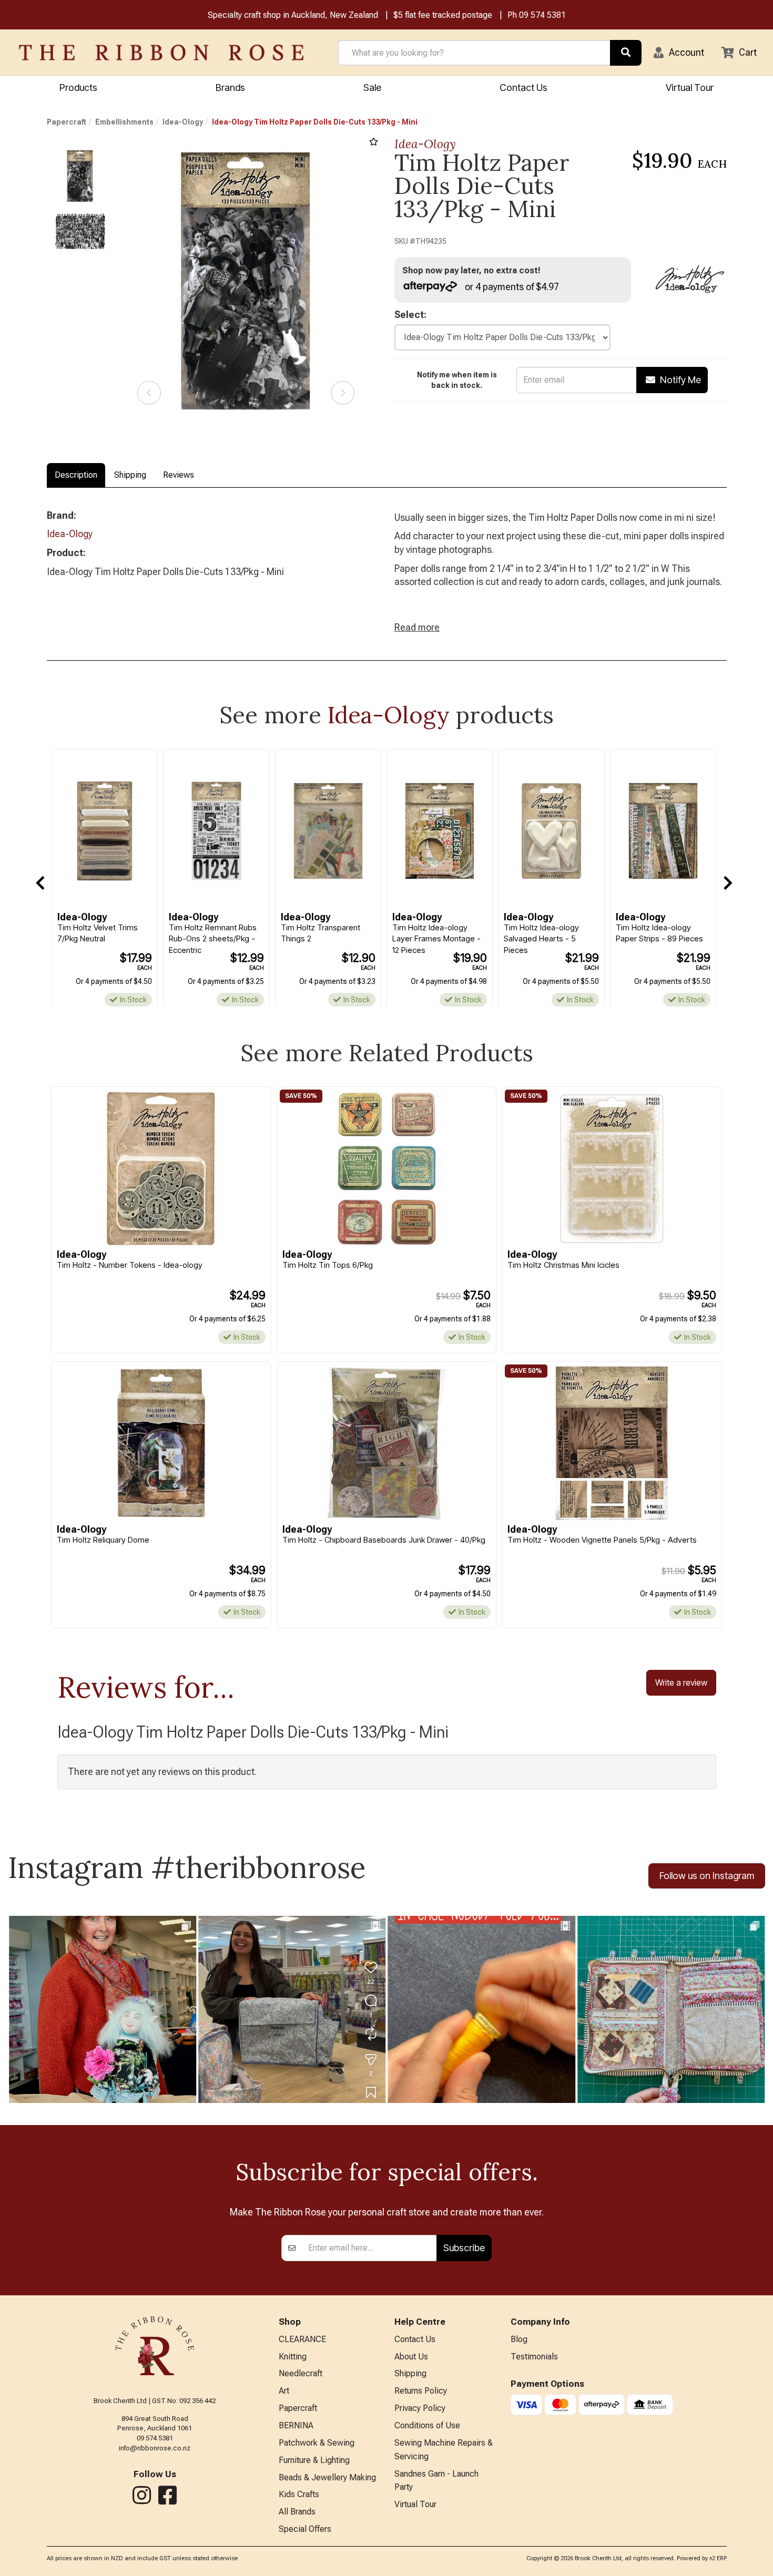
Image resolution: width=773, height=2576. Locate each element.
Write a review (681, 1682)
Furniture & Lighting (314, 2460)
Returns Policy (421, 2391)
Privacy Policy (420, 2408)
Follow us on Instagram (707, 1876)
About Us (411, 2357)
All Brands (297, 2512)
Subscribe (464, 2248)
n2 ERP (718, 2558)
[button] (679, 53)
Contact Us (523, 88)
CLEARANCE (302, 2339)
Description (76, 475)
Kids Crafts (299, 2494)
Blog (519, 2339)
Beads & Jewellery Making (327, 2477)
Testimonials (534, 2357)
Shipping (130, 475)
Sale (372, 88)
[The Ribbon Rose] (161, 53)
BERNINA (296, 2425)
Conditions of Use (427, 2425)
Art (284, 2391)
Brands (230, 88)
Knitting (293, 2357)
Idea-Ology (183, 122)
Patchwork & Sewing (317, 2443)
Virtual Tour (690, 88)
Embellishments (124, 122)
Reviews (179, 475)
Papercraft (67, 122)
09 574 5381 (542, 15)
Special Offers (305, 2529)
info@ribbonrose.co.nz (155, 2448)
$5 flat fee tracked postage (443, 15)
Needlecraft (301, 2373)
